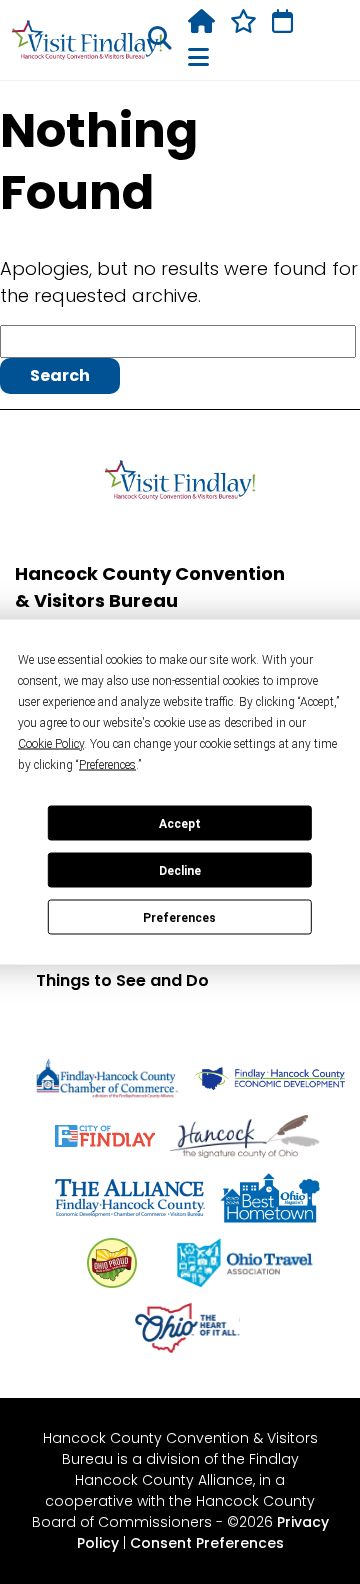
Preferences (179, 917)
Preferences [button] (107, 765)
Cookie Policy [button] (51, 744)
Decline (180, 870)
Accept (180, 823)
